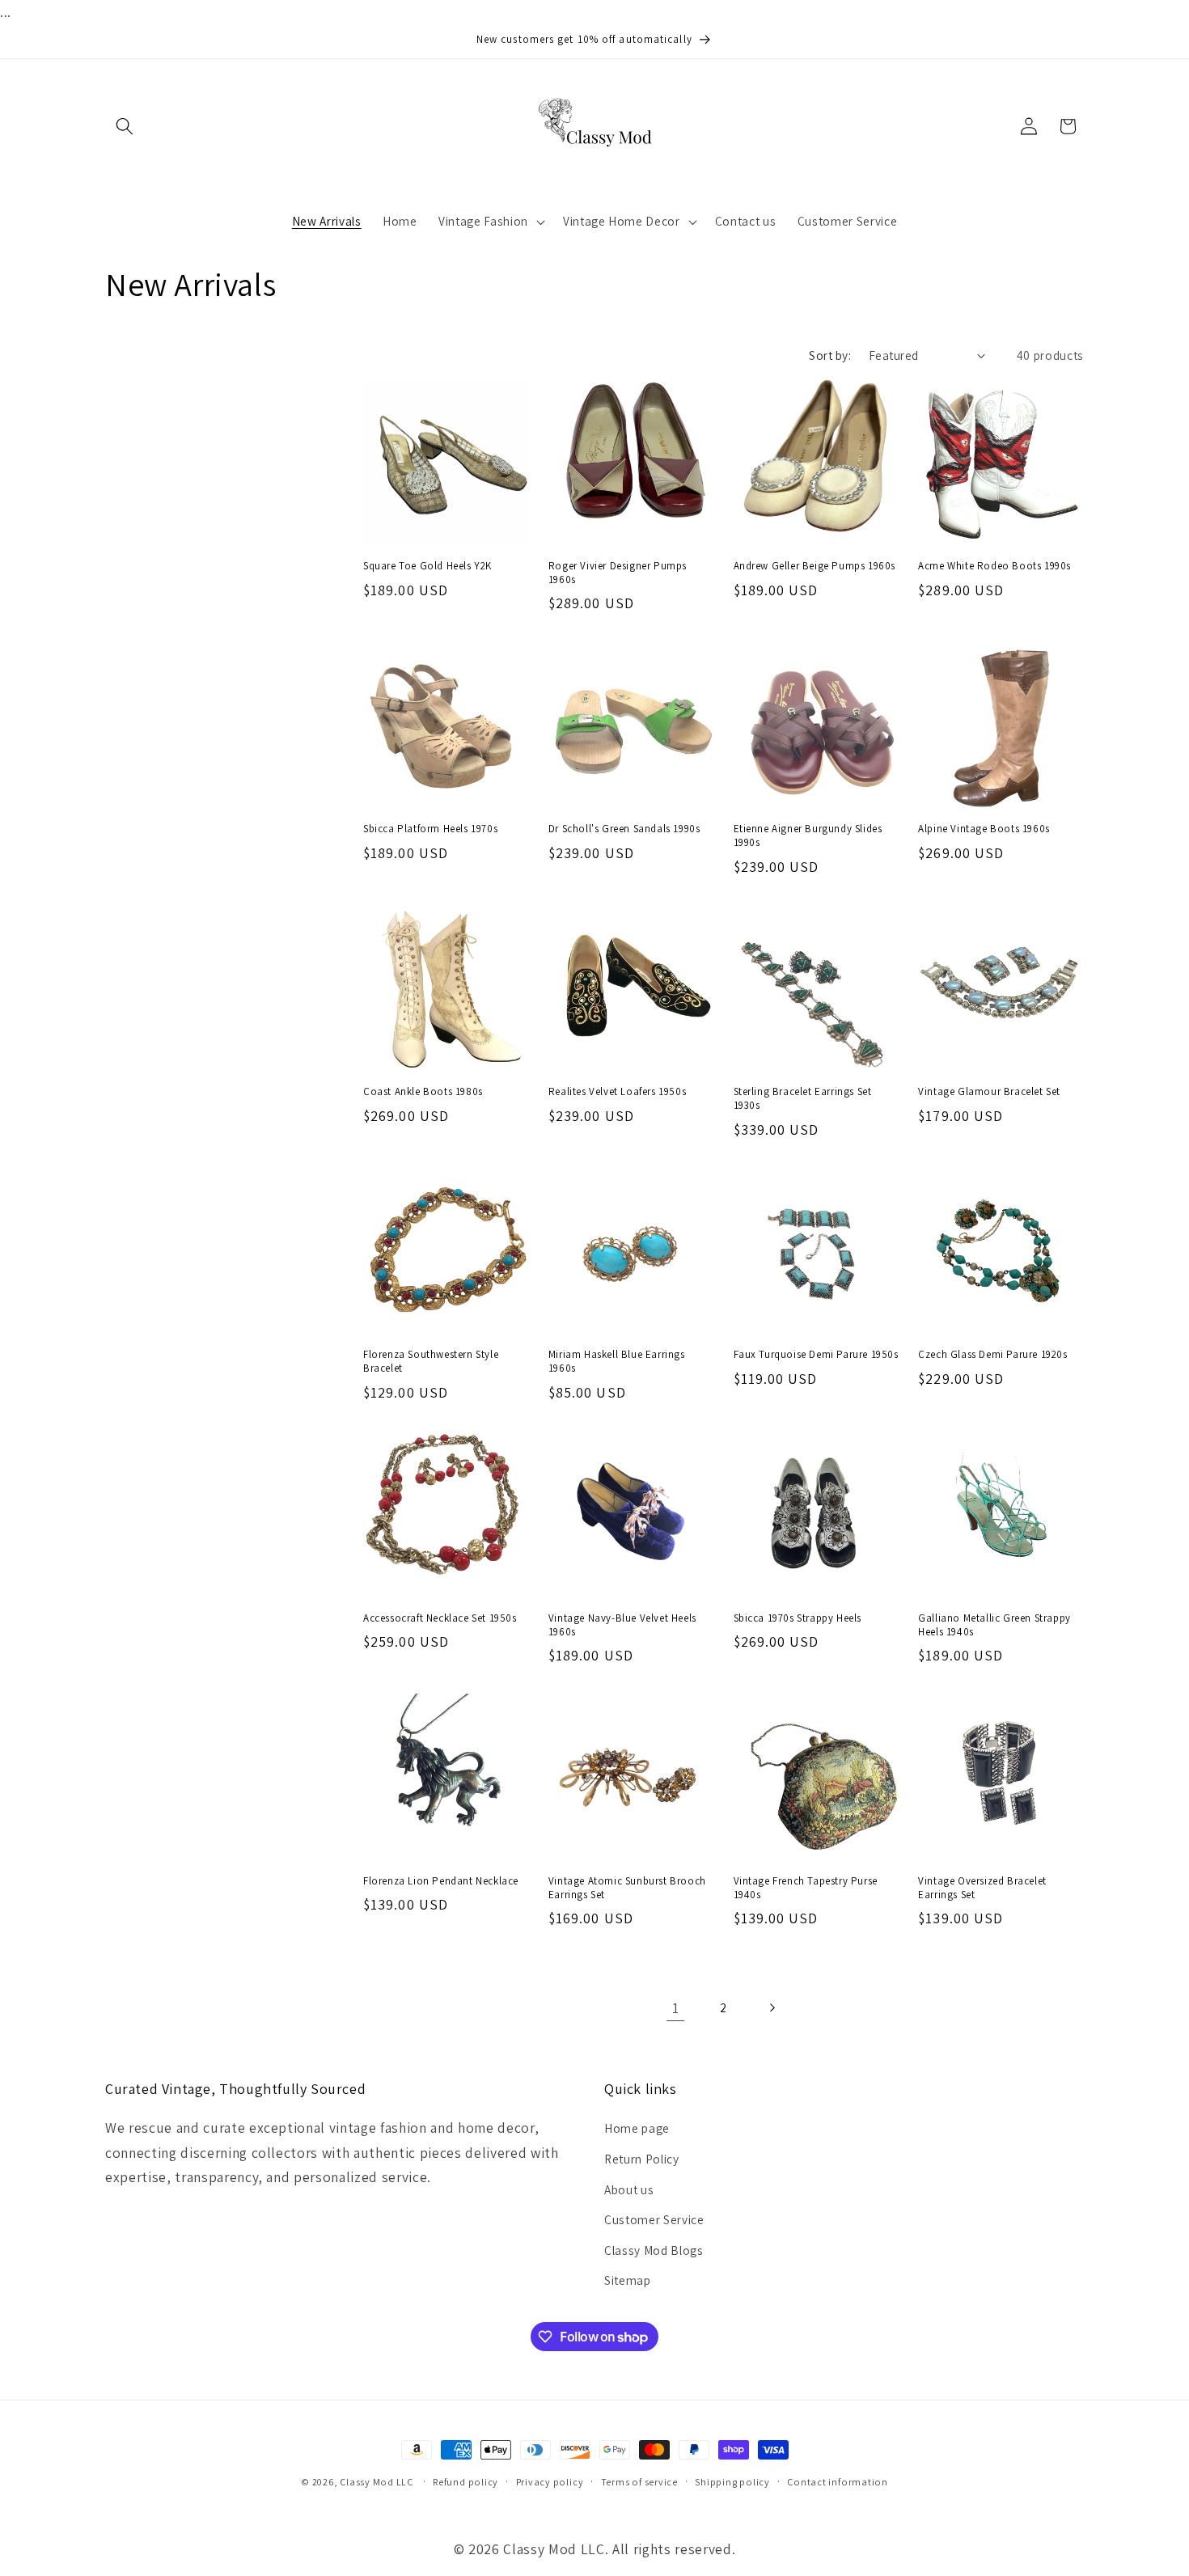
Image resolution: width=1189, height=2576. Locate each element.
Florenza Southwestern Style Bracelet (431, 1362)
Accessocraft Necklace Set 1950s (440, 1618)
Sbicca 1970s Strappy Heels (798, 1618)
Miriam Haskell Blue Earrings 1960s (617, 1362)
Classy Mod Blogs (654, 2250)
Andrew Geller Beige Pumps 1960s (815, 566)
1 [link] (676, 2008)
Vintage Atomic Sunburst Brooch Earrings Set (627, 1888)
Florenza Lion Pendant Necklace (441, 1881)
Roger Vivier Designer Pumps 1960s (618, 573)
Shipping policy (732, 2482)
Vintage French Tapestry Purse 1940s (806, 1888)
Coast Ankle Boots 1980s (423, 1092)
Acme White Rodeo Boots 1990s (994, 566)
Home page (637, 2128)
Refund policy (465, 2482)
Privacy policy (550, 2482)
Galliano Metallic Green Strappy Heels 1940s (994, 1625)
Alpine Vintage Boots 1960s (984, 829)
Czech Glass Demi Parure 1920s (992, 1355)
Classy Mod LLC (378, 2482)
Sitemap (628, 2280)
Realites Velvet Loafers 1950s (617, 1092)
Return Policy (642, 2159)
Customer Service (654, 2219)
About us (629, 2189)
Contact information (838, 2482)
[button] (125, 126)
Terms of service (639, 2482)
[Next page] (772, 2008)
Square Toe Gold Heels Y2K (427, 566)
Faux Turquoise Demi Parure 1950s (816, 1355)
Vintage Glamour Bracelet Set (989, 1092)
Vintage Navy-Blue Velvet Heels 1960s (622, 1625)
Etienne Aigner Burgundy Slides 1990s (808, 836)
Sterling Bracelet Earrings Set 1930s (803, 1099)
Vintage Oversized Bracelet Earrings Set (982, 1888)
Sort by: (830, 355)
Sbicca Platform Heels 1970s (430, 829)
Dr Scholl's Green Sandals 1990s (624, 829)
